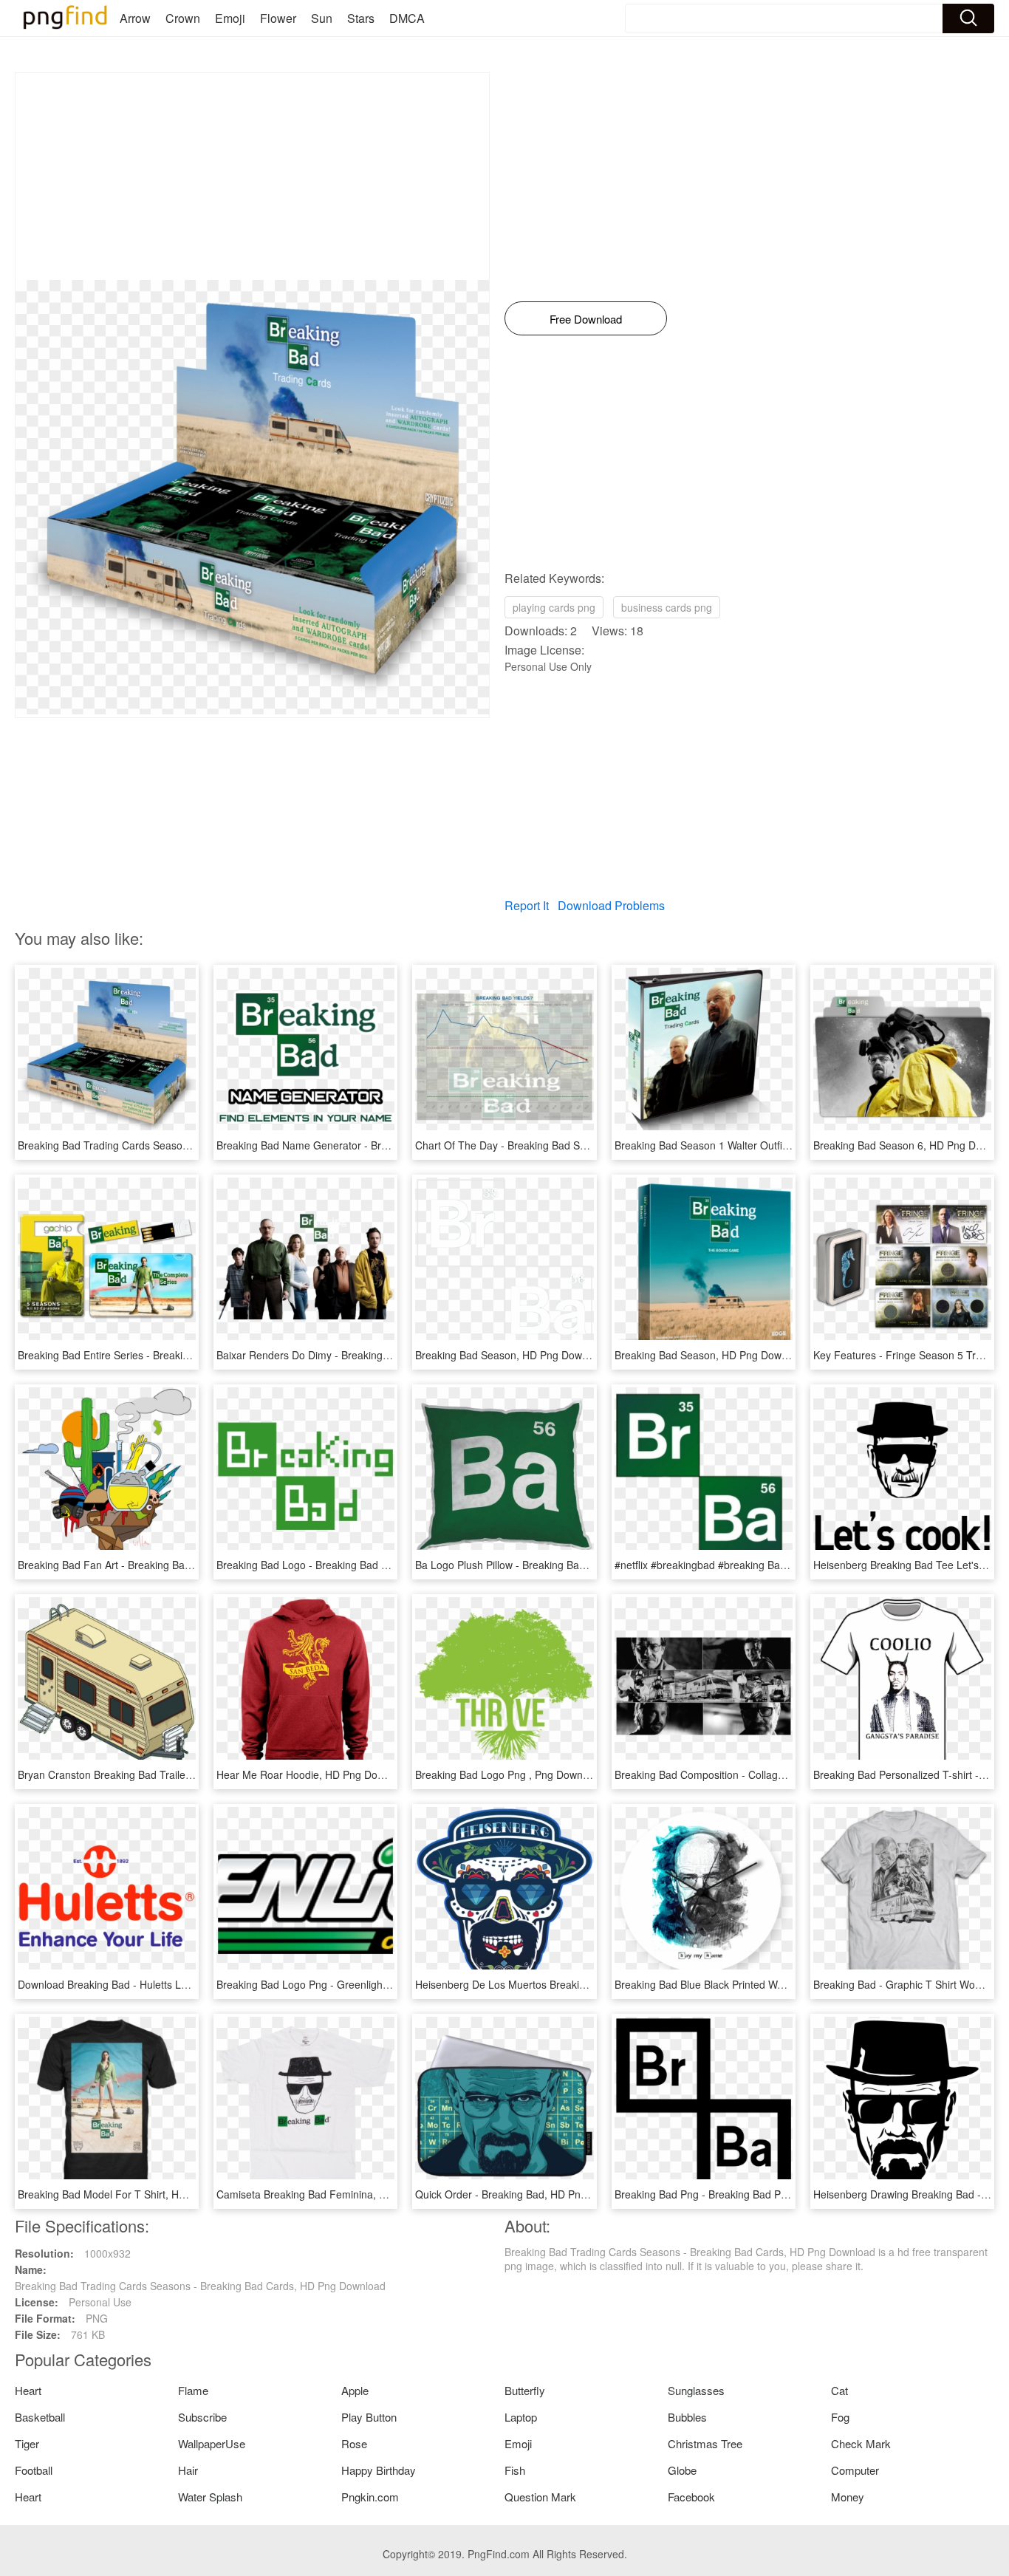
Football (34, 2470)
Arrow (135, 18)
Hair (188, 2470)
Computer (855, 2470)
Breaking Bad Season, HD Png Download (512, 1355)
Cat (839, 2390)
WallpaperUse (212, 2443)
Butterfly (525, 2390)
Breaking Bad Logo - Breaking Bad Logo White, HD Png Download (371, 1565)
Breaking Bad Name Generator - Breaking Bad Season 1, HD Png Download (394, 1145)
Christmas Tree (705, 2443)
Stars (361, 18)
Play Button (369, 2417)
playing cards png (554, 607)
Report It (527, 905)
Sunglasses (696, 2390)
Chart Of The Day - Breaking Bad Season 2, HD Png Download (562, 1145)
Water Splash (210, 2497)
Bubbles (687, 2417)
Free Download (586, 319)
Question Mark (540, 2497)
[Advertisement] (252, 177)
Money (848, 2497)
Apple (355, 2390)
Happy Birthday (379, 2470)
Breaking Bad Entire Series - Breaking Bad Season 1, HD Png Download (186, 1355)
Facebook (691, 2497)
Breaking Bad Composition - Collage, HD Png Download (745, 1774)
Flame (193, 2390)
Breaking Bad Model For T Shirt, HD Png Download (137, 2194)
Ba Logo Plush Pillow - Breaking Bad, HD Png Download (546, 1565)
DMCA (407, 18)
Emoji (230, 18)
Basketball (40, 2417)
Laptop (521, 2417)
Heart (28, 2390)
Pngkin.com (370, 2497)
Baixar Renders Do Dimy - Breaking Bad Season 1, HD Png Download (380, 1355)
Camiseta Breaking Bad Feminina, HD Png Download (341, 2194)
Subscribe (202, 2417)
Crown (183, 18)
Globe (682, 2470)
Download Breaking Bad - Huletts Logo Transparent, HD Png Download (184, 1984)
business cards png (667, 607)
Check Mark (861, 2443)
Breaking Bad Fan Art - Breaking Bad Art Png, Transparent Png (165, 1565)
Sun (322, 18)
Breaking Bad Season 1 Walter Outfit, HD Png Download (746, 1145)
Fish (515, 2470)
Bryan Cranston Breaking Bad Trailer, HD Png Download (149, 1774)
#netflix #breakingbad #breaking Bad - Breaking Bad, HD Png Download (782, 1565)
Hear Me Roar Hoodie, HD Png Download (314, 1774)
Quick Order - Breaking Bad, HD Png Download (526, 2194)
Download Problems (611, 905)
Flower (278, 18)
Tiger (27, 2443)
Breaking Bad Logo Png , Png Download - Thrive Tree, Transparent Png (583, 1774)
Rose (354, 2443)
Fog (840, 2417)
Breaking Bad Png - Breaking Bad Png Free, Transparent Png (758, 2194)
